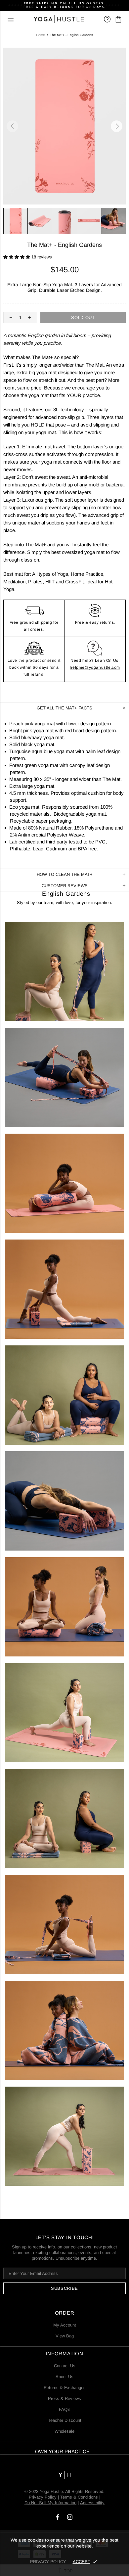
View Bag (65, 2336)
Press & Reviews (64, 2398)
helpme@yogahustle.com (95, 667)
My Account (65, 2325)
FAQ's (65, 2409)
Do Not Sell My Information (50, 2503)
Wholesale (64, 2431)
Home (41, 35)
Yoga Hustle (59, 19)
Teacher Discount (65, 2420)
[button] (17, 257)
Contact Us (65, 2366)
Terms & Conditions (79, 2497)
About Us (64, 2377)
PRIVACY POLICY (48, 2562)
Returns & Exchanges (65, 2388)
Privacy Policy (43, 2497)
